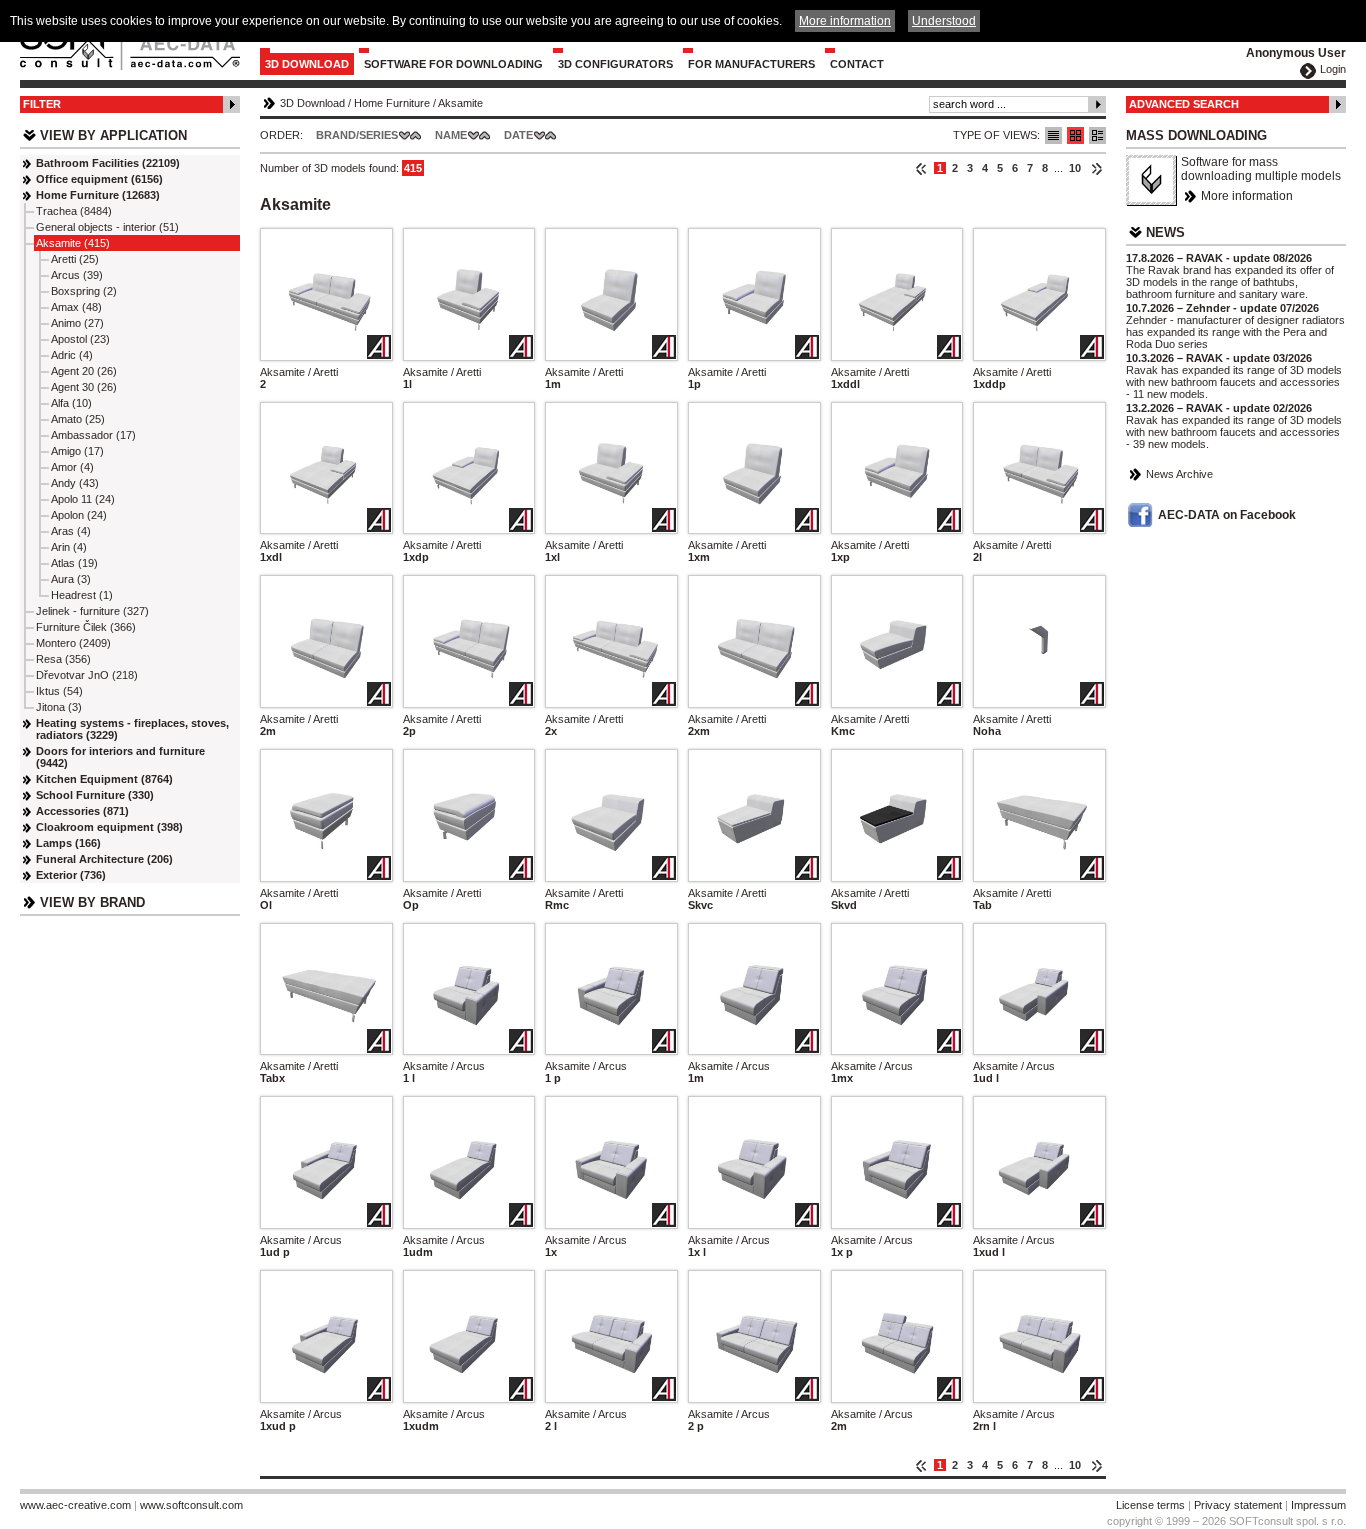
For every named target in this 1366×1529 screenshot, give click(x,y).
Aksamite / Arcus (444, 1066)
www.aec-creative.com (75, 1505)
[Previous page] (921, 168)
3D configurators (615, 64)
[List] (1053, 135)
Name (451, 135)
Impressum (1318, 1505)
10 (1075, 168)
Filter (42, 104)
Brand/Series (357, 135)
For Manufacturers (751, 64)
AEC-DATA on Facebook (1227, 515)
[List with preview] (1075, 135)
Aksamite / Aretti (299, 372)
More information (1247, 196)
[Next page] (1096, 168)
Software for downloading (453, 64)
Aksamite (460, 103)
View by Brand (92, 902)
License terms (1150, 1505)
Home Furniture (392, 103)
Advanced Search (1184, 104)
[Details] (1097, 135)
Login (1333, 69)
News (1165, 232)
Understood (944, 21)
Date (518, 135)
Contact (857, 64)
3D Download (307, 64)
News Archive (1179, 474)
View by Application (113, 135)
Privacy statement (1238, 1505)
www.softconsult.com (191, 1505)
